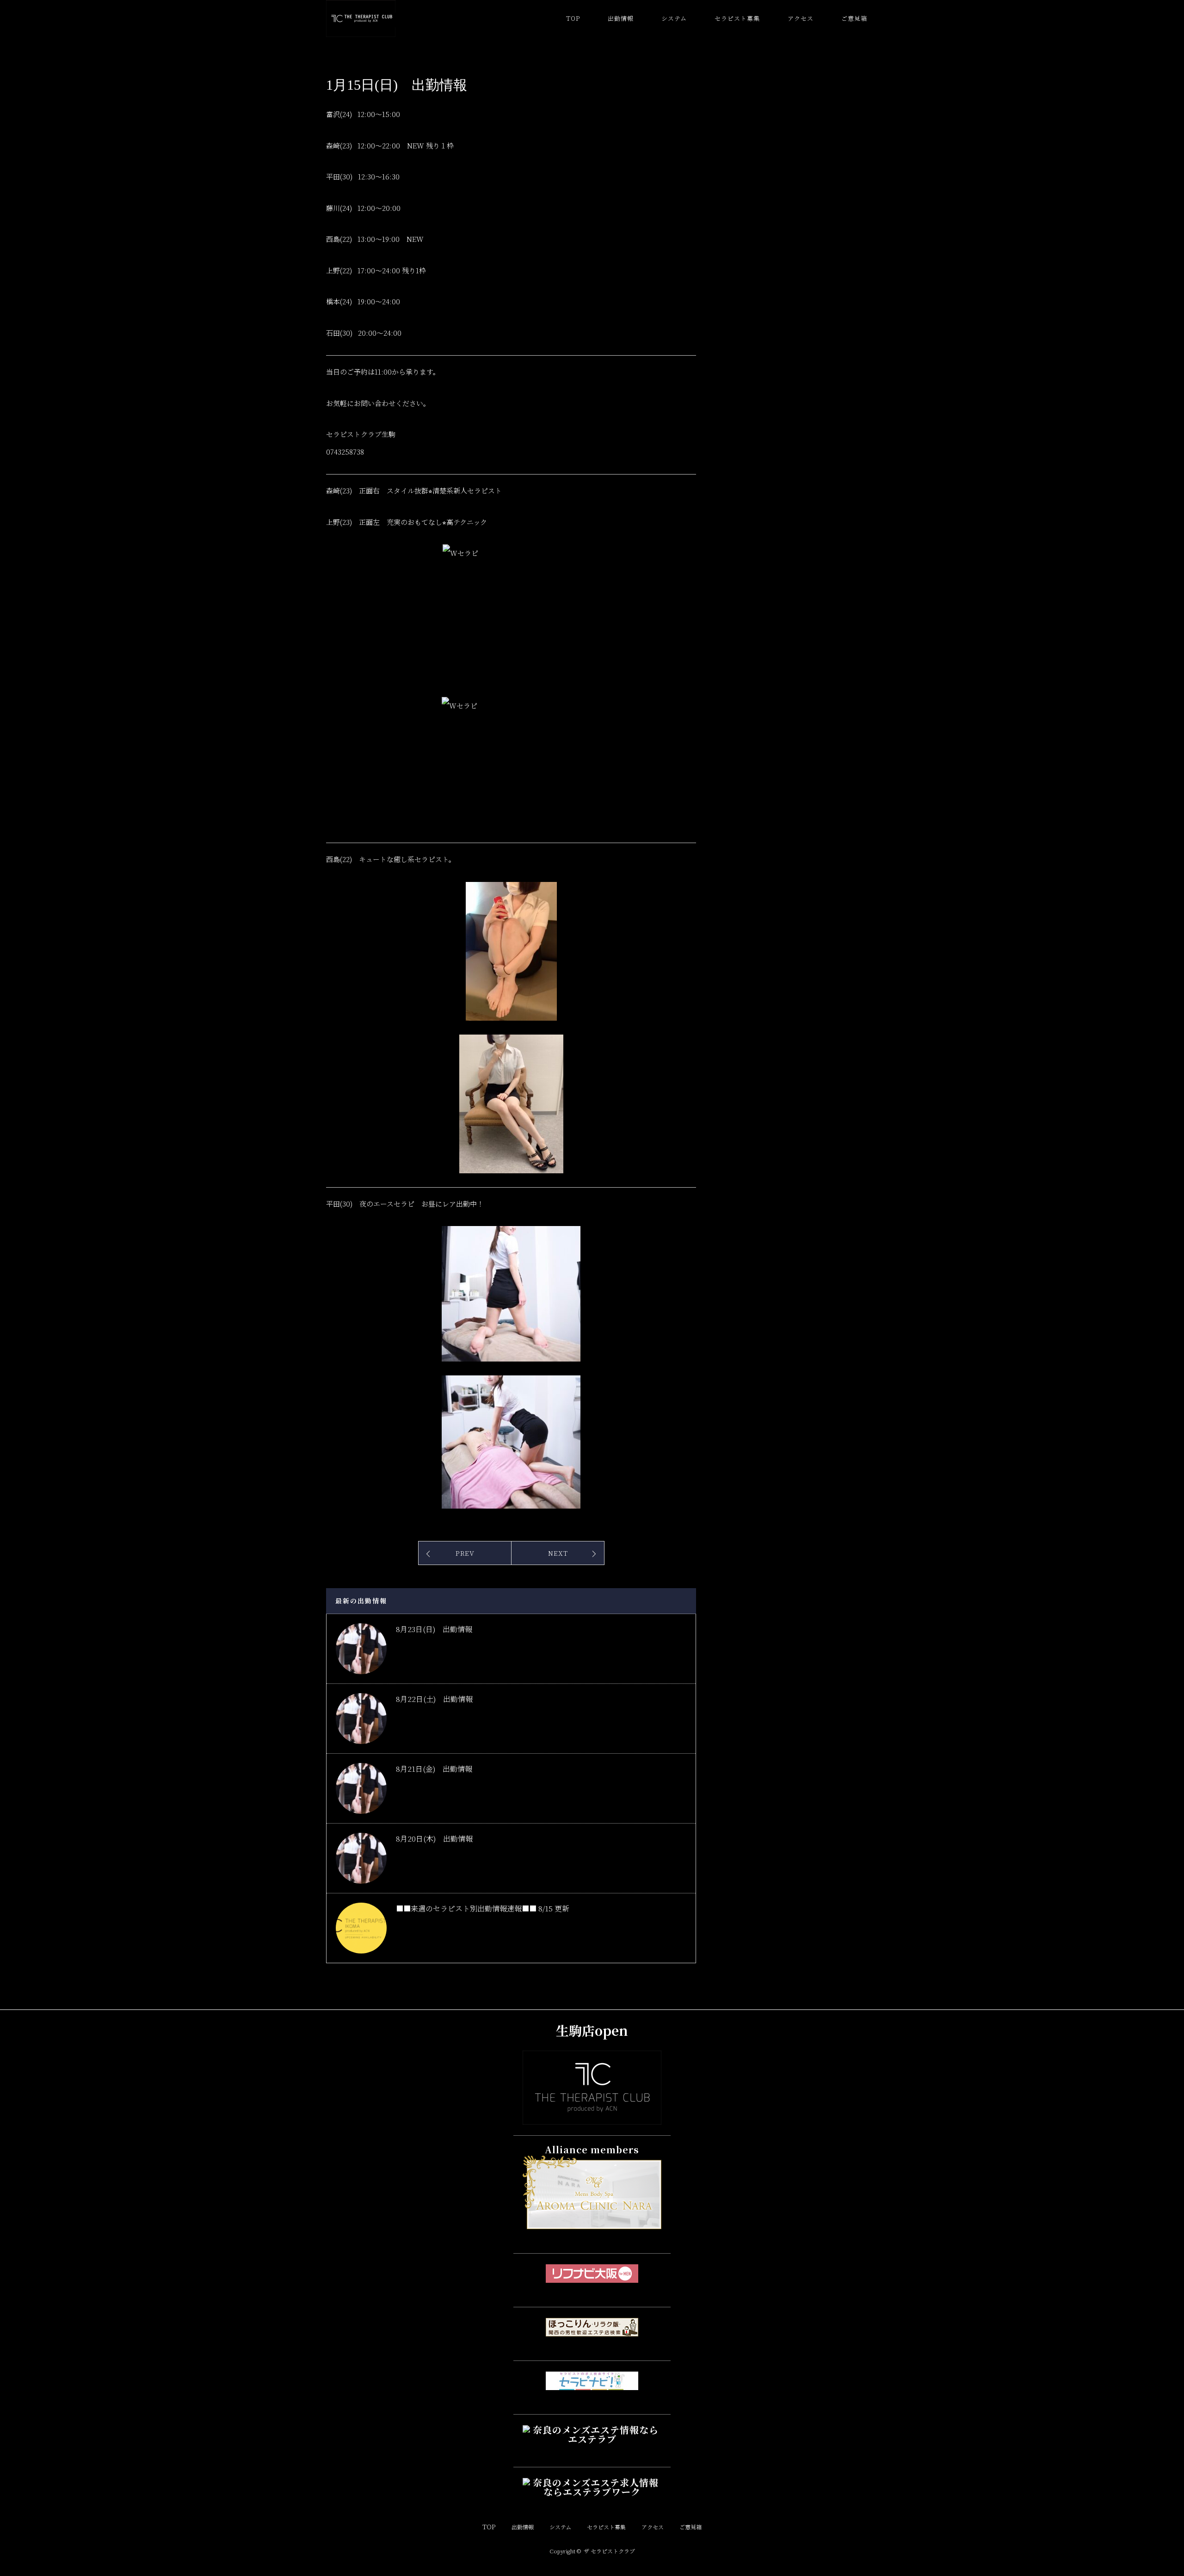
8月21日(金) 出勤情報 (434, 1769)
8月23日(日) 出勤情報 (434, 1629)
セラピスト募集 (737, 18)
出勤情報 (621, 18)
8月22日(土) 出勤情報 (434, 1699)
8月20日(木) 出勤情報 (434, 1839)
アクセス (801, 18)
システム (674, 18)
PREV (465, 1553)
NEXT (558, 1553)
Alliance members (592, 2149)
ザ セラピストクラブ (609, 2551)
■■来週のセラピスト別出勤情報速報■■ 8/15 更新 (483, 1908)
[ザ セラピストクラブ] (592, 2117)
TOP (573, 18)
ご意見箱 (854, 18)
